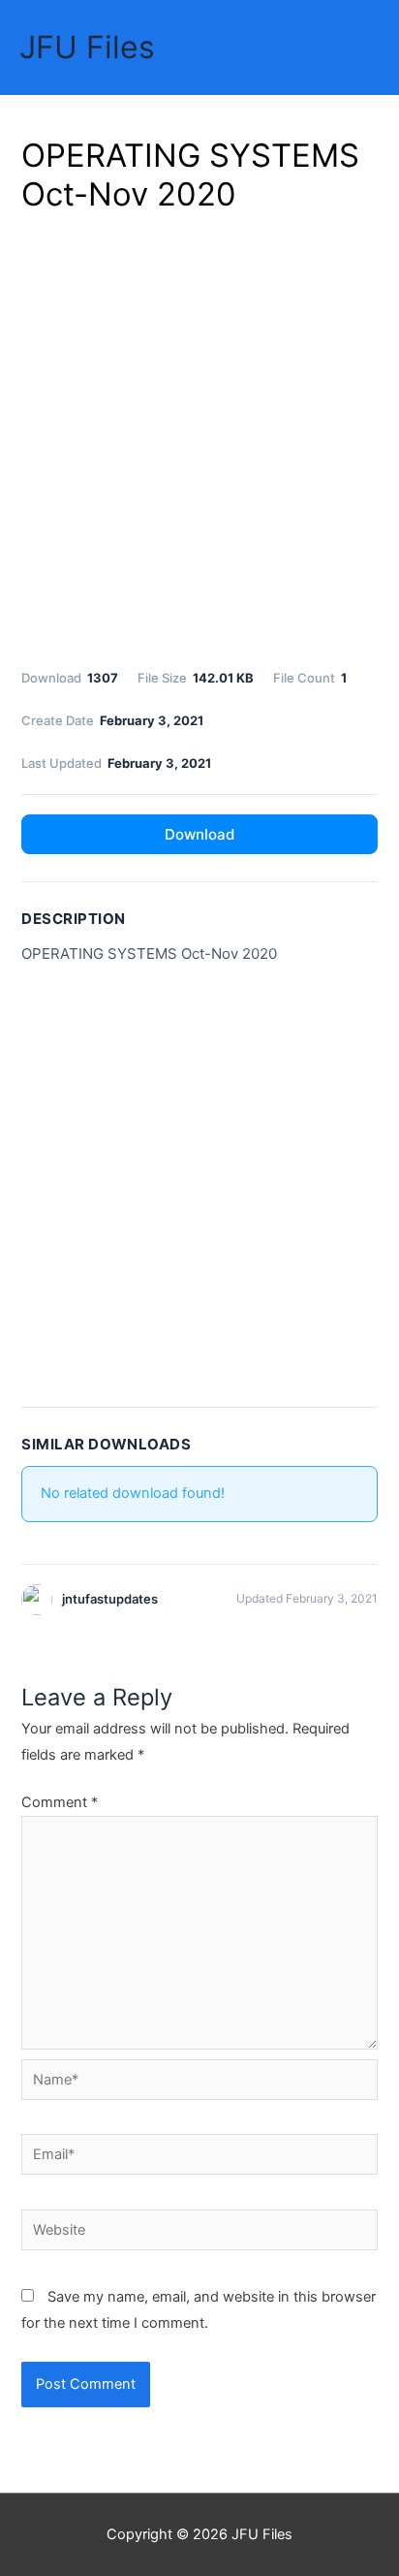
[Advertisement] (199, 437)
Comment (60, 1802)
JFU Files (87, 47)
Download (199, 834)
